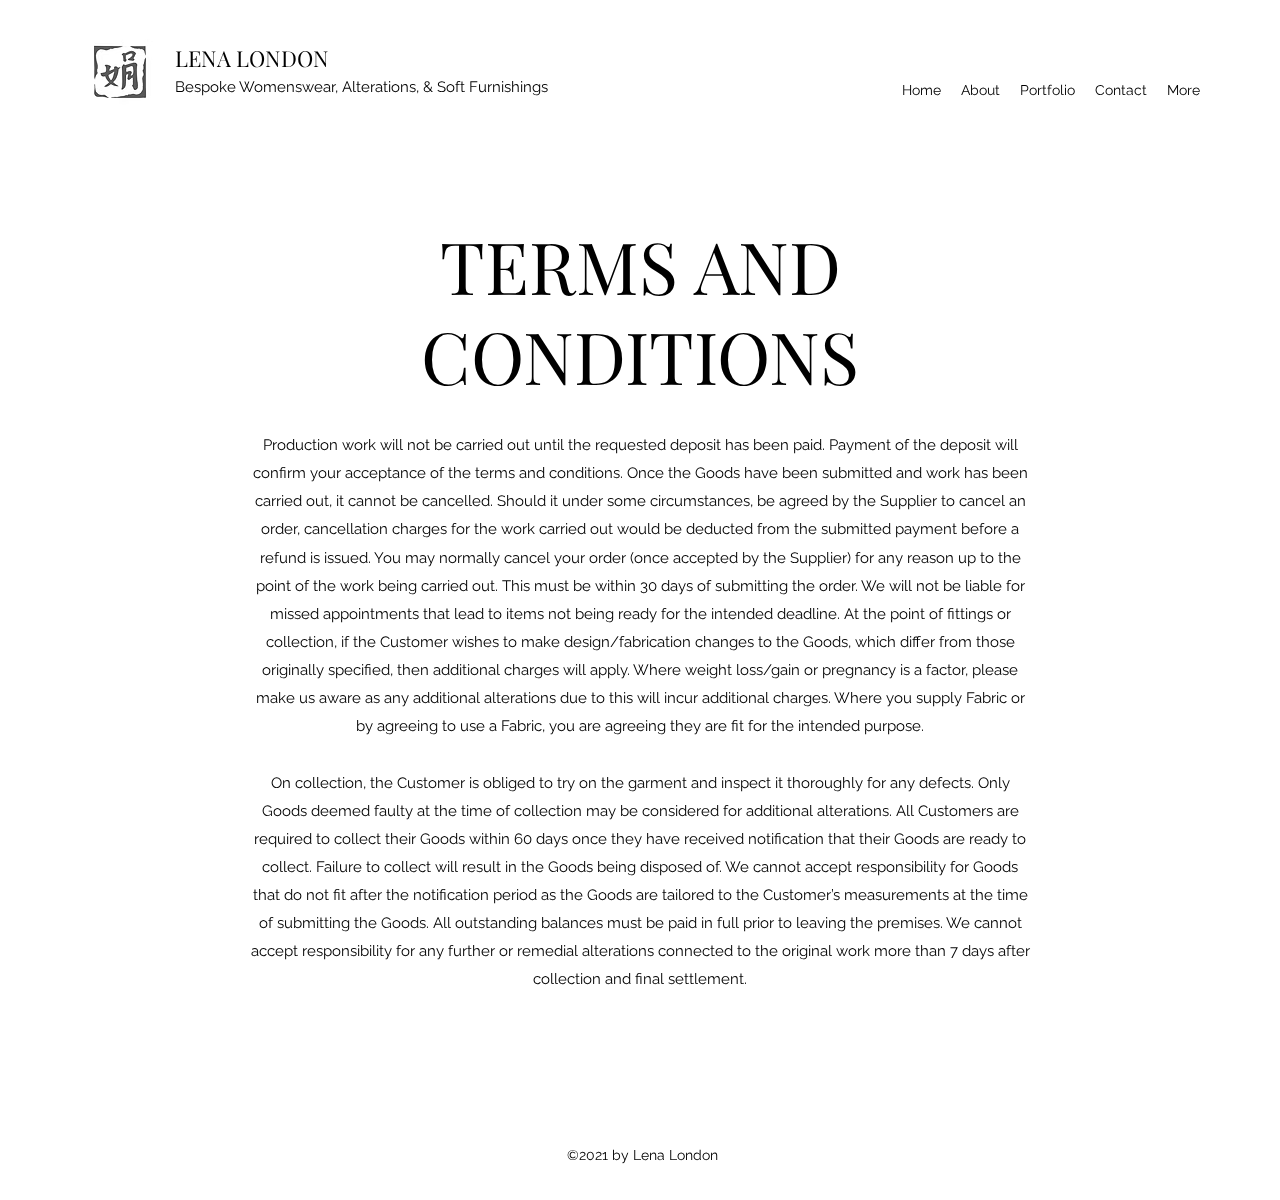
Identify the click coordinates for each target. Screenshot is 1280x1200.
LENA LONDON (252, 58)
